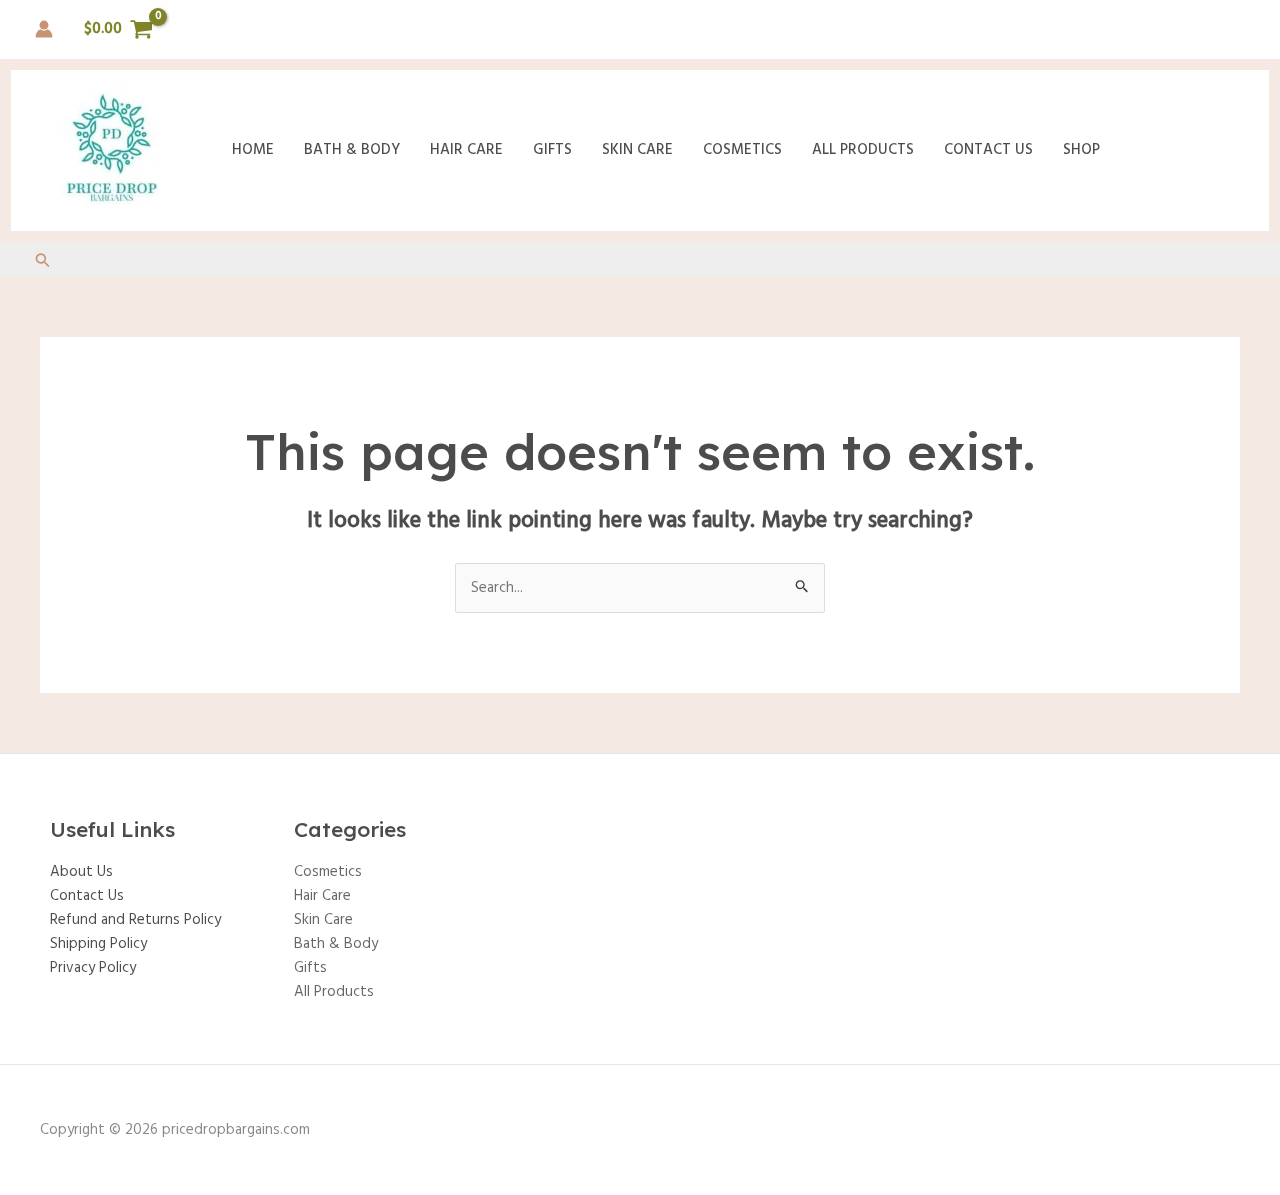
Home (253, 150)
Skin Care (637, 150)
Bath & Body (352, 150)
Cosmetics (742, 150)
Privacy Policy (93, 968)
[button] (43, 263)
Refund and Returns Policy (135, 920)
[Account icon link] (44, 29)
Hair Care (466, 150)
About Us (81, 872)
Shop (1081, 150)
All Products (863, 150)
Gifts (552, 150)
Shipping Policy (98, 944)
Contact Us (988, 150)
